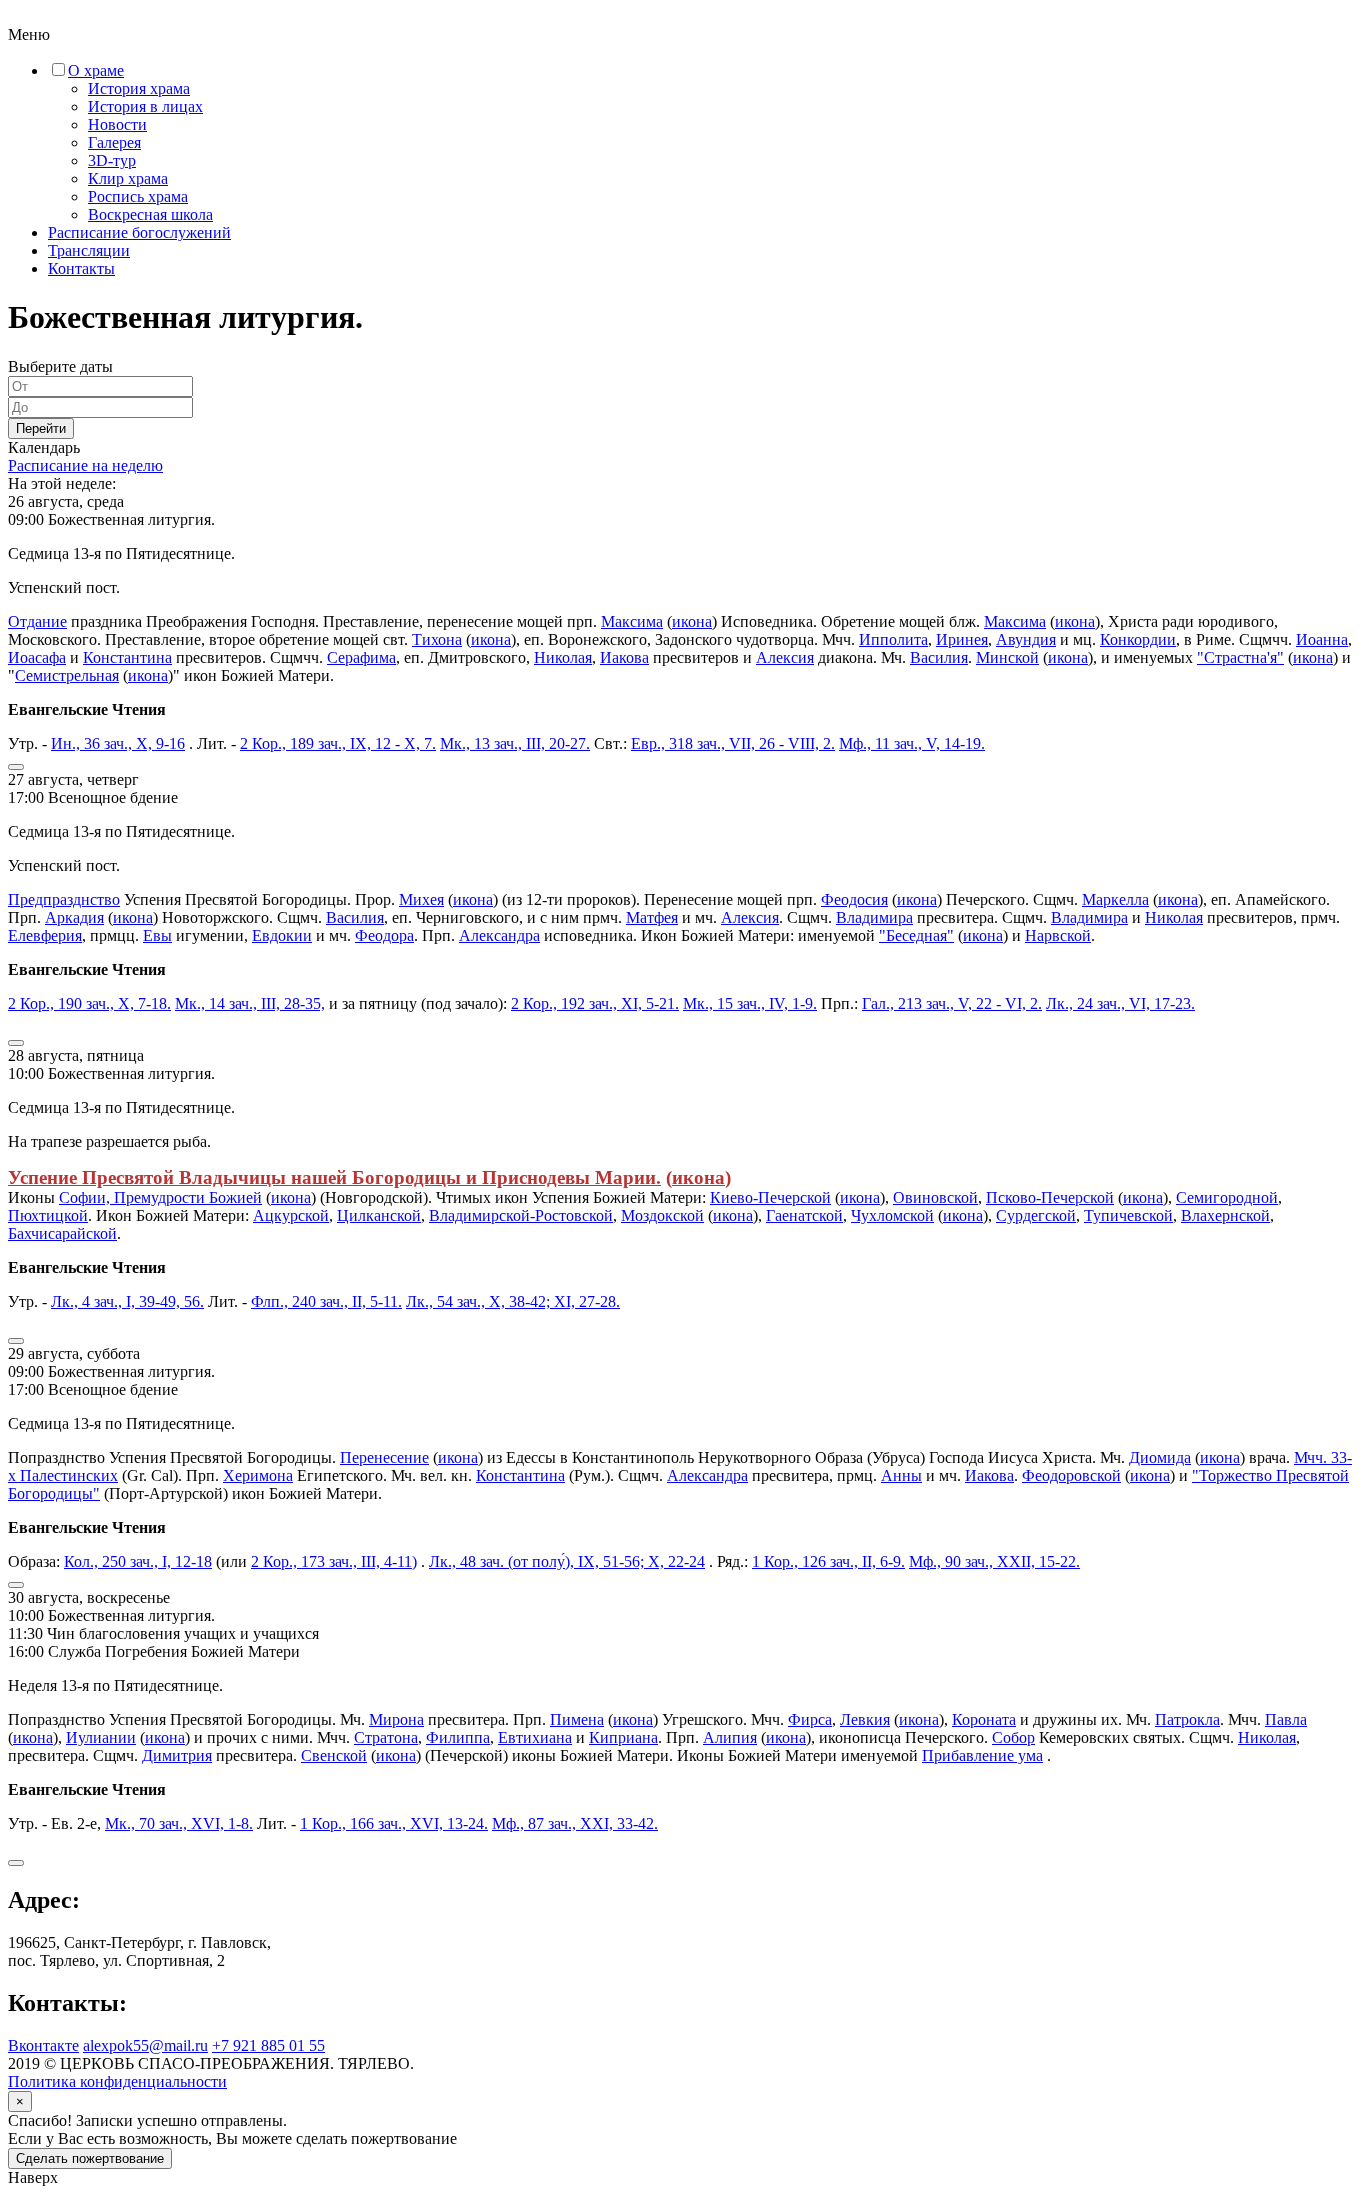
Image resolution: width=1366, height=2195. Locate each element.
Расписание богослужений (139, 232)
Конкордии (1138, 639)
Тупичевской (1128, 1215)
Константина (127, 657)
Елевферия (45, 935)
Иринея (962, 639)
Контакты (81, 268)
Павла (1286, 1719)
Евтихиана (535, 1737)
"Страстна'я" (1240, 657)
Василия (939, 657)
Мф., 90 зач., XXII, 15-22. (994, 1561)
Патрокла (1187, 1719)
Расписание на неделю (85, 465)
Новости (117, 124)
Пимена (577, 1719)
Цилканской (379, 1215)
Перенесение (384, 1457)
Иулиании (101, 1737)
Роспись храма (138, 196)
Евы (157, 935)
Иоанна (1322, 639)
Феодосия (854, 899)
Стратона (386, 1737)
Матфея (652, 917)
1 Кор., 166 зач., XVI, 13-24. (394, 1823)
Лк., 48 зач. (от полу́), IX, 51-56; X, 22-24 (567, 1561)
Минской (1007, 657)
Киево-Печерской (770, 1197)
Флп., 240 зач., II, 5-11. (326, 1301)
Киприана (623, 1737)
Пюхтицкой (48, 1215)
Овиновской (935, 1197)
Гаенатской (804, 1215)
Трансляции (89, 250)
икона (692, 621)
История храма (139, 88)
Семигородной (1227, 1197)
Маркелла (1115, 899)
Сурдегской (1036, 1215)
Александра (499, 935)
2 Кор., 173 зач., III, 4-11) (334, 1561)
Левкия (865, 1719)
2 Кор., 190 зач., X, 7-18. (89, 1003)
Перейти (41, 428)
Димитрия (177, 1755)
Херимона (258, 1475)
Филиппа (458, 1737)
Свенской (334, 1755)
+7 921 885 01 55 (268, 2045)
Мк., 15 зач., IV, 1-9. (750, 1003)
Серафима (361, 657)
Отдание (37, 621)
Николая (563, 657)
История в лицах (145, 106)
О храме (96, 70)
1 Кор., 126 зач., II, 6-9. (828, 1561)
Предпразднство (64, 899)
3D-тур (112, 160)
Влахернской (1225, 1215)
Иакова (624, 657)
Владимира (874, 917)
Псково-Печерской (1050, 1197)
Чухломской (892, 1215)
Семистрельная (67, 675)
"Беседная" (916, 935)
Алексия (785, 657)
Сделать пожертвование (90, 2158)
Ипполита (893, 639)
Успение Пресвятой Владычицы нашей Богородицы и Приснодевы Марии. (334, 1177)
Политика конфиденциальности (117, 2081)
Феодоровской (1071, 1475)
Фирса (810, 1719)
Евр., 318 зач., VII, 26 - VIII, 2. (733, 743)
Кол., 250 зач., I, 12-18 (138, 1561)
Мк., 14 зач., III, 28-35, (250, 1003)
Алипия (730, 1737)
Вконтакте (43, 2045)
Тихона (437, 639)
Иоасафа (37, 657)
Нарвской (1058, 935)
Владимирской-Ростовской (521, 1215)
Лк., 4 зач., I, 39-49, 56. (127, 1301)
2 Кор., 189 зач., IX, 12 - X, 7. (338, 743)
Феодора (384, 935)
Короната (984, 1719)
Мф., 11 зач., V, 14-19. (912, 743)
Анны (901, 1475)
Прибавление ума (982, 1755)
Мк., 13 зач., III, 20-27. (515, 743)
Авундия (1026, 639)
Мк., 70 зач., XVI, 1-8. (179, 1823)
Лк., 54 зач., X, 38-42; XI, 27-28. (513, 1301)
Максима (632, 621)
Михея (421, 899)
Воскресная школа (150, 214)
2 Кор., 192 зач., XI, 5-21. (595, 1003)
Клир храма (128, 178)
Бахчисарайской (62, 1233)
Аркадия (74, 917)
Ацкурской (291, 1215)
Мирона (396, 1719)
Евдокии (282, 935)
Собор (1013, 1737)
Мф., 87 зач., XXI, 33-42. (575, 1823)
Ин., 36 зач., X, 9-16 (118, 743)
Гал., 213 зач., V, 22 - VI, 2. (952, 1003)
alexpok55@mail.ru (145, 2045)
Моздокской (662, 1215)
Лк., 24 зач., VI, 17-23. (1120, 1003)
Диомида (1160, 1457)
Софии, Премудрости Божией (160, 1197)
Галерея (114, 142)
